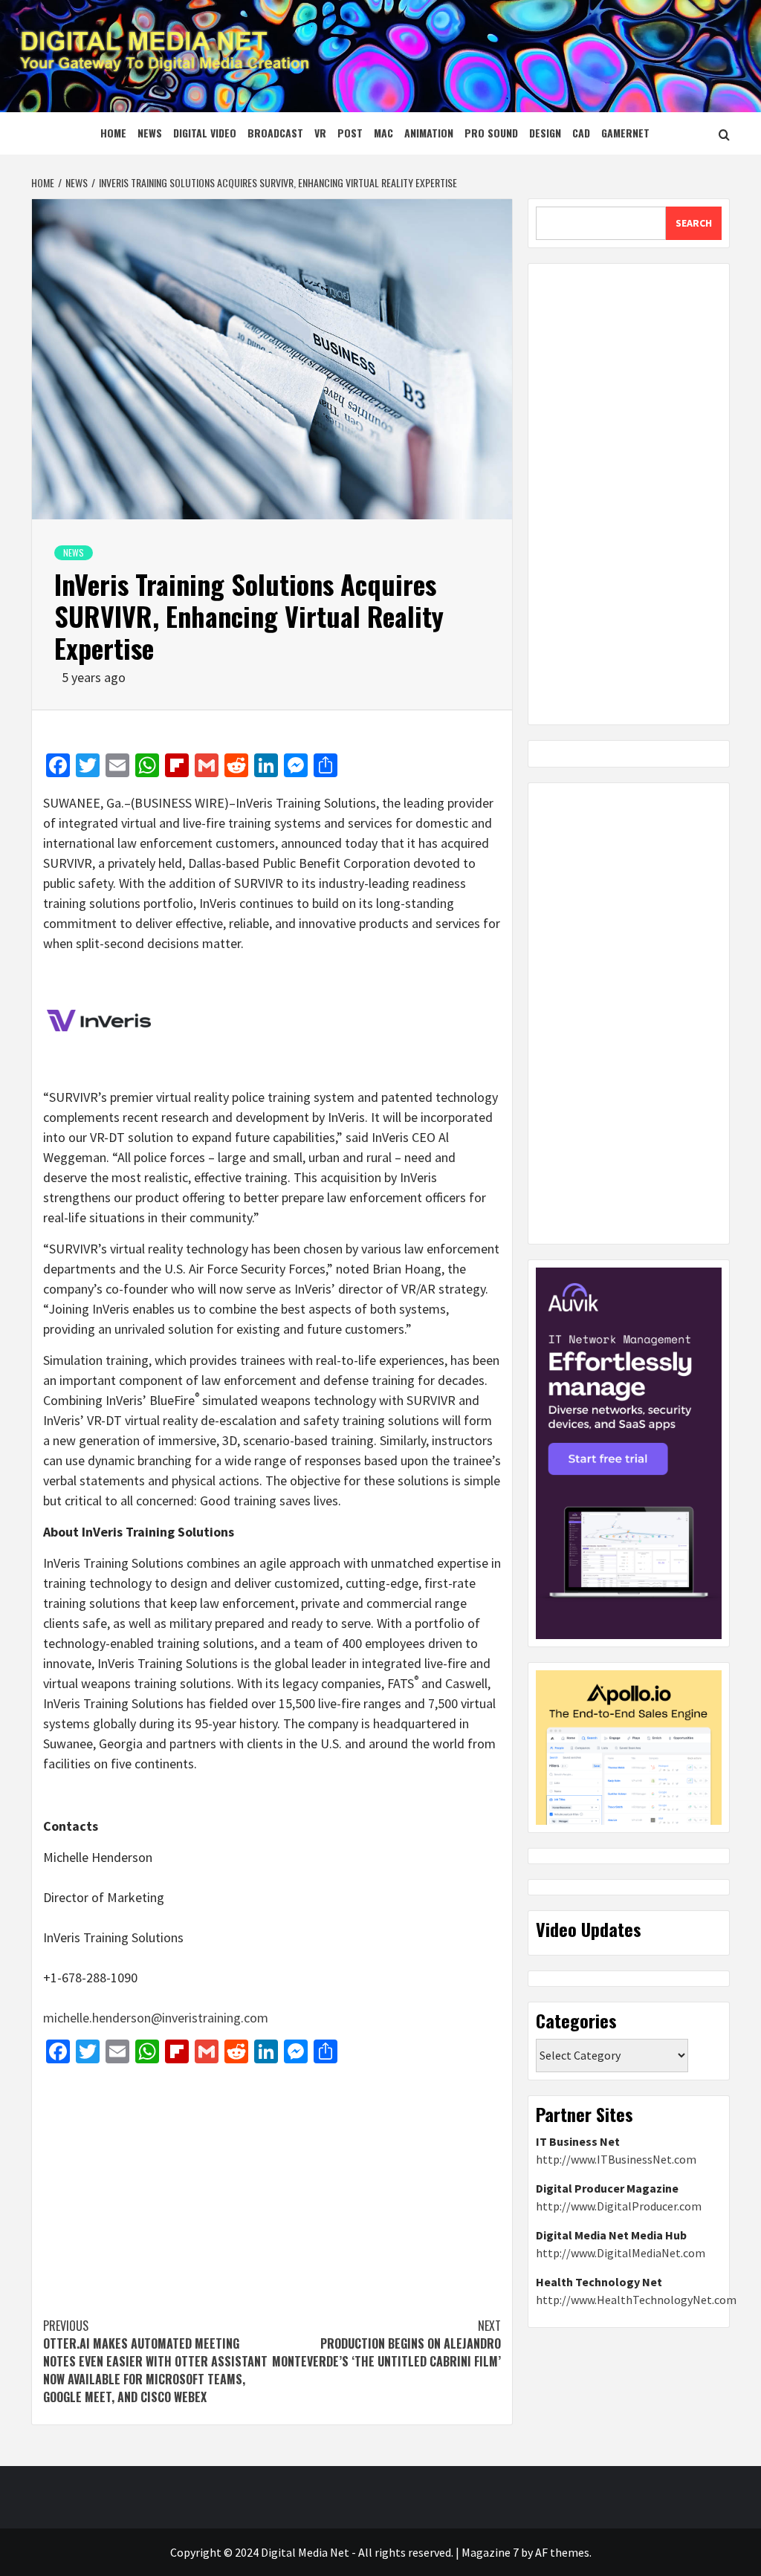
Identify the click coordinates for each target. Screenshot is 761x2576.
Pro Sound (491, 133)
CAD (581, 133)
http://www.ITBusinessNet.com (616, 2159)
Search (694, 223)
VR (320, 133)
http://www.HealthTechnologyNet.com (636, 2300)
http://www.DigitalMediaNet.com (621, 2253)
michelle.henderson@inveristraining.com (156, 2018)
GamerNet (625, 133)
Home (113, 133)
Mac (383, 133)
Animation (429, 133)
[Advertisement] (272, 2183)
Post (350, 133)
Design (545, 133)
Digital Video (205, 133)
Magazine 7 (490, 2552)
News (150, 133)
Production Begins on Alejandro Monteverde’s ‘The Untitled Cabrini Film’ (386, 2343)
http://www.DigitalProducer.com (619, 2206)
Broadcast (275, 133)
